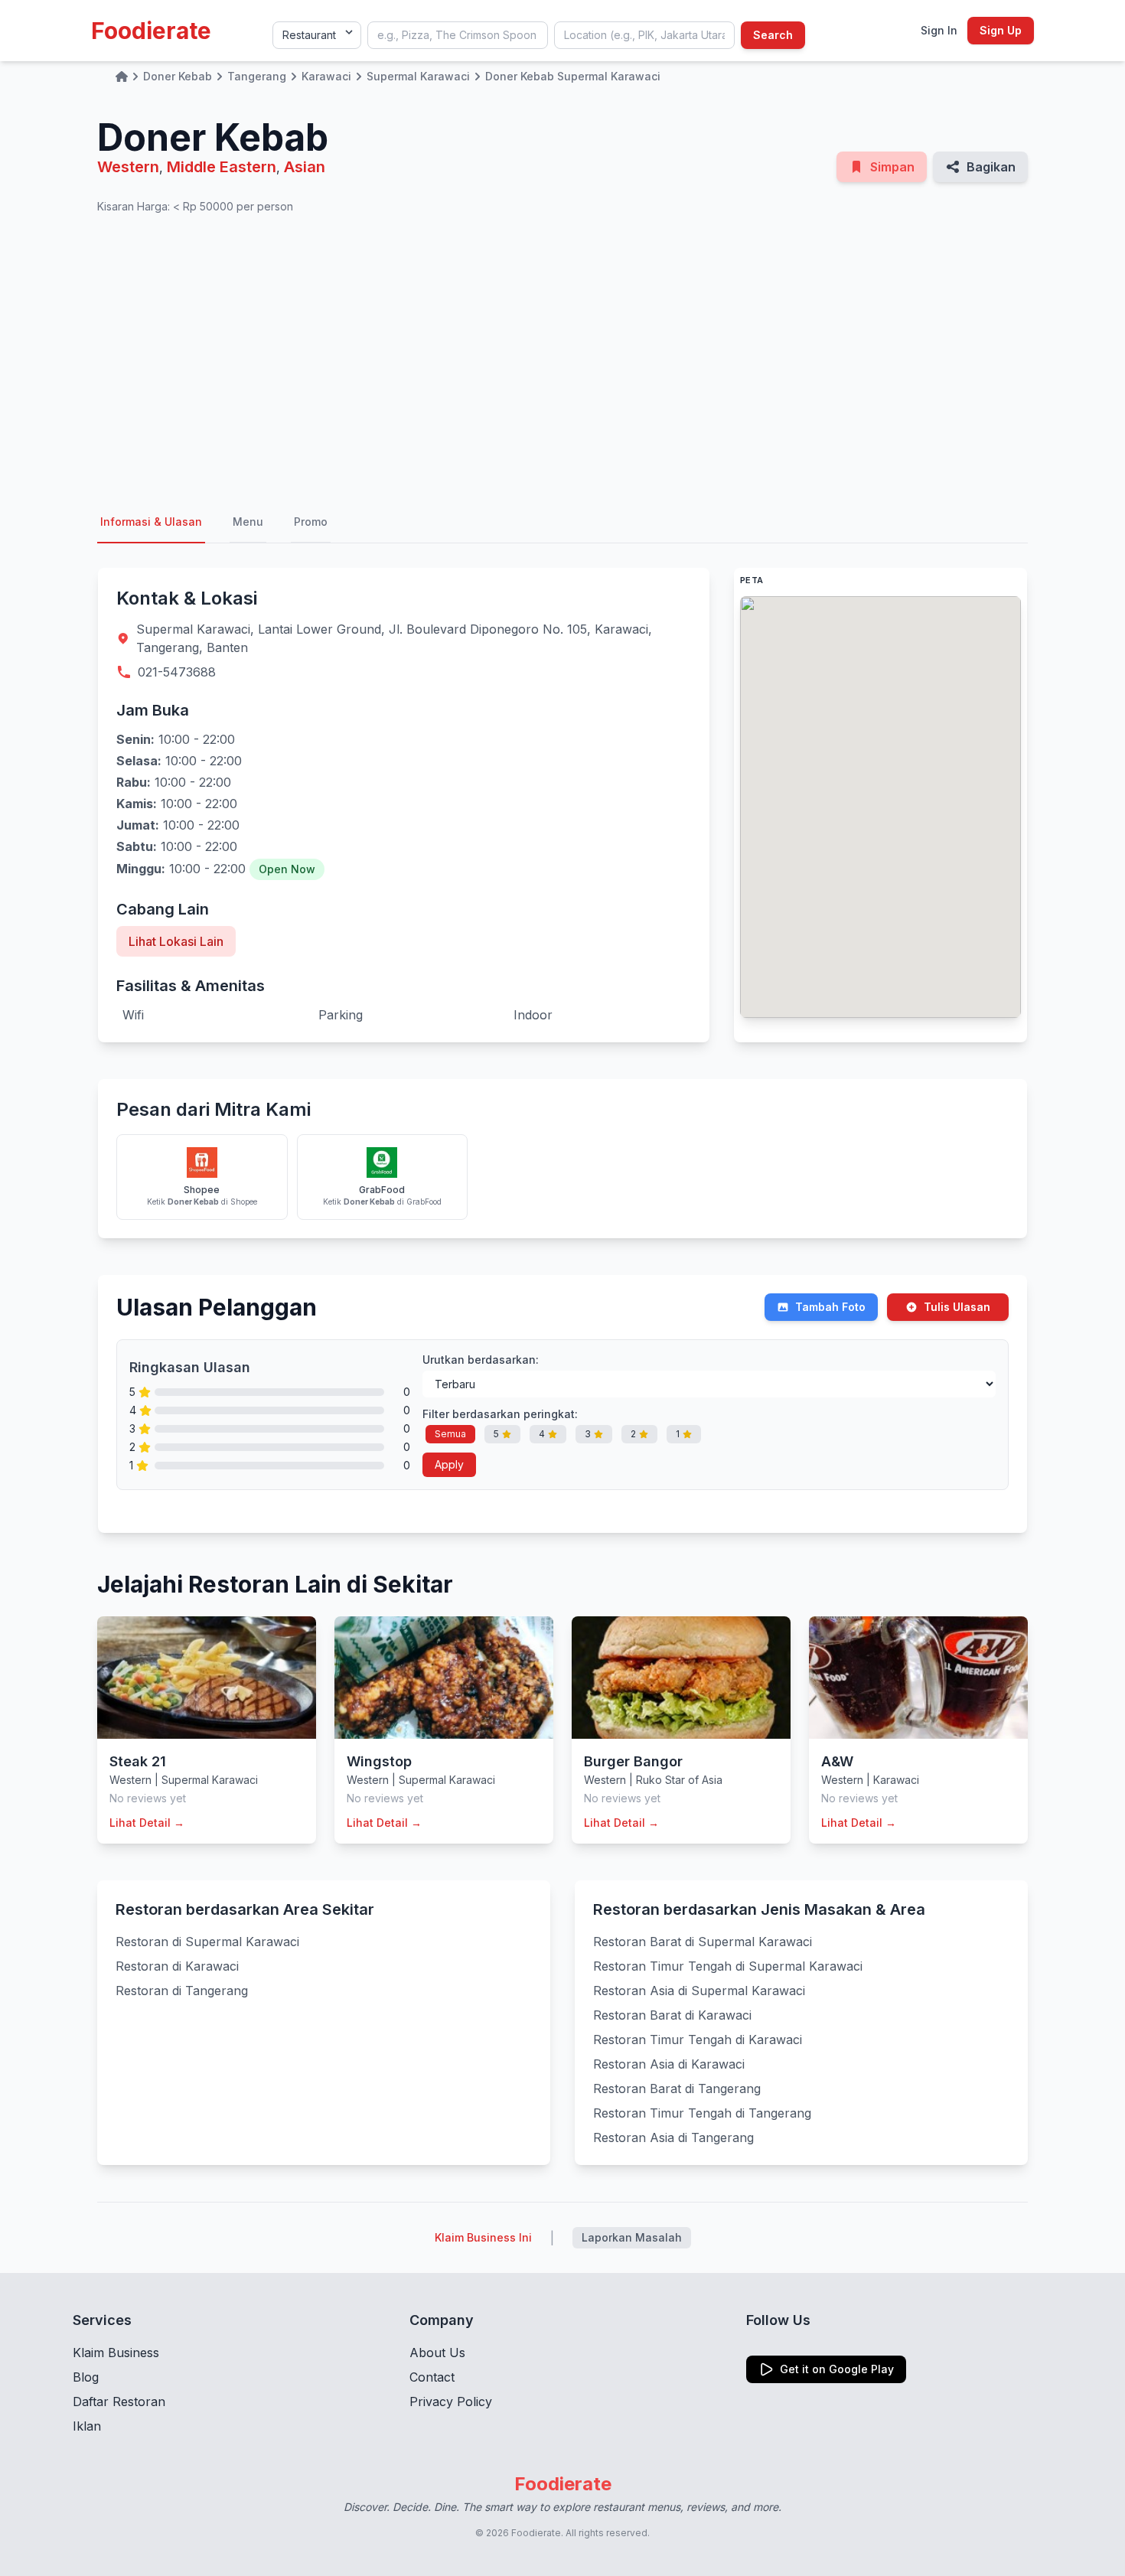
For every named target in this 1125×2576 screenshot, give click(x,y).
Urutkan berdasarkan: (481, 1360)
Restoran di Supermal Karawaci (207, 1942)
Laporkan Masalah (632, 2237)
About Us (437, 2353)
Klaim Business (116, 2353)
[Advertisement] (562, 358)
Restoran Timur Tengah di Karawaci (698, 2040)
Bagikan (991, 167)
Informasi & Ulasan (151, 522)
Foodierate (151, 31)
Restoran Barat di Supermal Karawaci (703, 1942)
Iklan (87, 2426)
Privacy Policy (451, 2402)
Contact (432, 2377)
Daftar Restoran (119, 2402)
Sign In (939, 30)
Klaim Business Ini (483, 2237)
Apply (449, 1464)
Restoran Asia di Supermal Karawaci (699, 1991)
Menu (248, 522)
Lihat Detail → (147, 1823)
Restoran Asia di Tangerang (673, 2137)
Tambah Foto (830, 1307)
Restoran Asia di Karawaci (669, 2064)
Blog (86, 2377)
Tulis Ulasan (957, 1307)
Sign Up (1001, 30)
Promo (311, 522)
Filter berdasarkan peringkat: (500, 1414)
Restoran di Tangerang (182, 1991)
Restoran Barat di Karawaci (672, 2015)
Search (773, 35)
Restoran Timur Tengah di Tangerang (702, 2113)
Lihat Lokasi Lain (176, 941)
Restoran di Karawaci (177, 1966)
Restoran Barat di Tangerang (677, 2089)
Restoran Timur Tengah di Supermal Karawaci (728, 1966)
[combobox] (458, 35)
